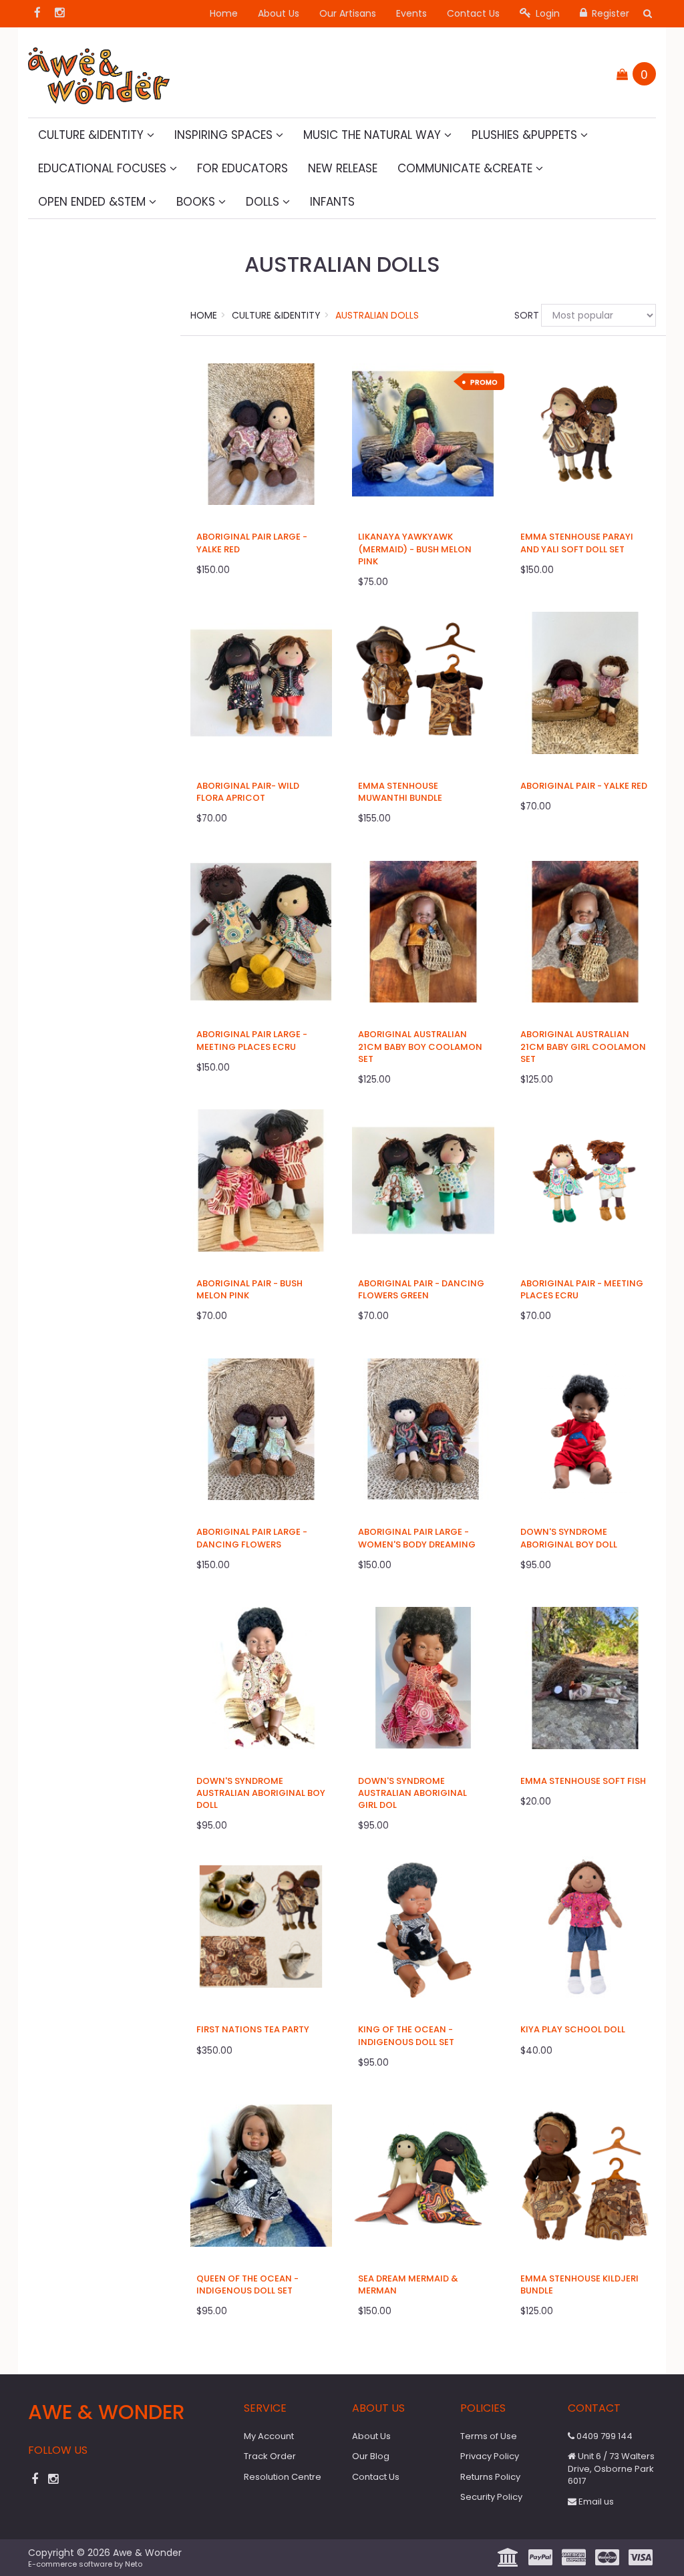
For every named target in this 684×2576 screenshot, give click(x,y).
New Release (343, 168)
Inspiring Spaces (225, 135)
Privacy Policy (490, 2456)
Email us (595, 2502)
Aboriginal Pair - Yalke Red (584, 786)
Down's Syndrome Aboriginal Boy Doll (569, 1538)
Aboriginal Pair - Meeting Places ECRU (582, 1289)
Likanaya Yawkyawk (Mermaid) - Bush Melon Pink (415, 549)
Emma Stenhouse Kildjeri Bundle (579, 2284)
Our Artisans (348, 13)
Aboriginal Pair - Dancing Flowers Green (421, 1289)
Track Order (270, 2456)
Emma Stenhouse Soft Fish (583, 1781)
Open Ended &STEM (94, 202)
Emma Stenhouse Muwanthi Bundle (400, 792)
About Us (279, 13)
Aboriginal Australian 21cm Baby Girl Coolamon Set (583, 1046)
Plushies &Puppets (526, 135)
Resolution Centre (283, 2477)
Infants (332, 202)
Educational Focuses (104, 168)
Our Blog (371, 2456)
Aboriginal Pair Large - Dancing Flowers (252, 1538)
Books (197, 202)
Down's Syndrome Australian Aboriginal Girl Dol (412, 1793)
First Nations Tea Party (253, 2029)
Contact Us (473, 13)
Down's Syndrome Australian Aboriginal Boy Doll (261, 1793)
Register (609, 13)
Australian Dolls (377, 315)
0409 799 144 (604, 2436)
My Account (269, 2436)
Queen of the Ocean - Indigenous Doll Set (247, 2284)
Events (411, 13)
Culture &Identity (93, 135)
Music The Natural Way (374, 135)
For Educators (242, 168)
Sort (523, 315)
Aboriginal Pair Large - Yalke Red (252, 543)
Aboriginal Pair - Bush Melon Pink (249, 1289)
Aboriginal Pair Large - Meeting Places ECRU (252, 1040)
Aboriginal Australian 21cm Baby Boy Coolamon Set (420, 1046)
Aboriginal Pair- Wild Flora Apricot (248, 792)
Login (546, 13)
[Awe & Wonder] (99, 71)
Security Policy (491, 2497)
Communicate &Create (467, 168)
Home (224, 13)
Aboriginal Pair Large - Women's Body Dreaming (417, 1538)
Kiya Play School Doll (573, 2029)
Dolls (264, 202)
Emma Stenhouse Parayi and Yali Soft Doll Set (577, 543)
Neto (134, 2564)
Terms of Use (489, 2436)
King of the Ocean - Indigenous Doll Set (406, 2035)
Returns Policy (490, 2477)
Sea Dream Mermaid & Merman (408, 2284)
